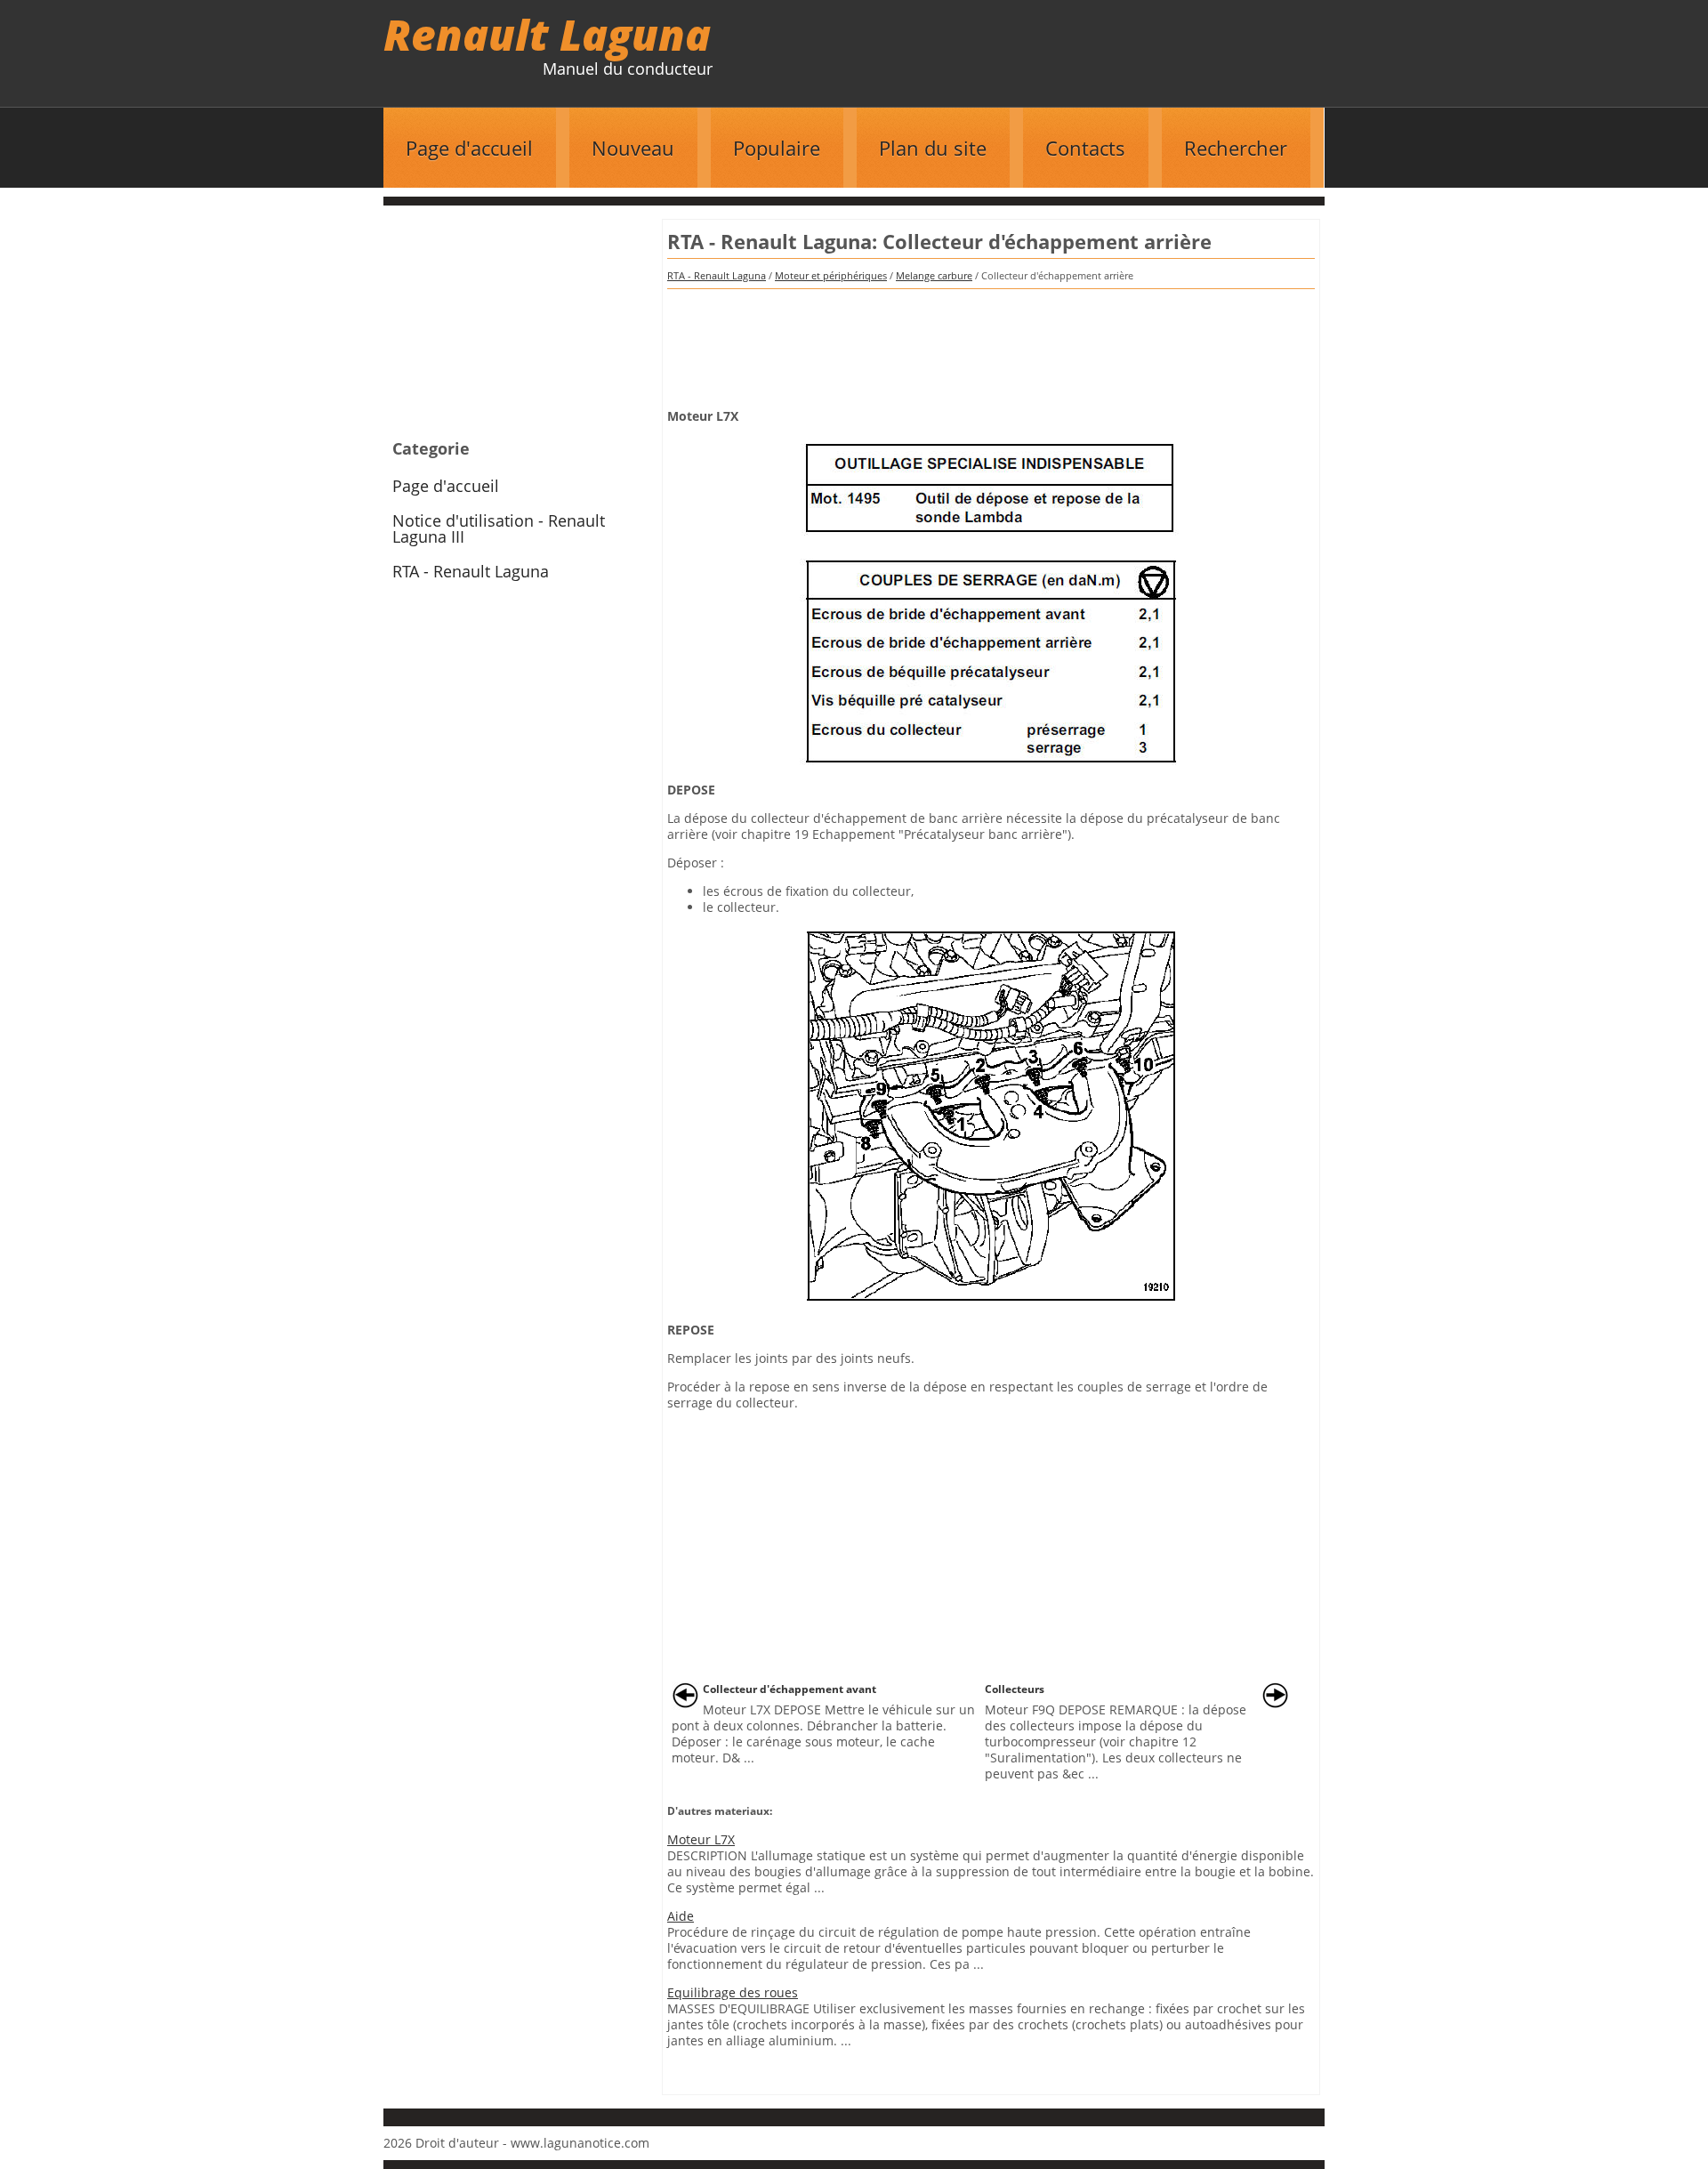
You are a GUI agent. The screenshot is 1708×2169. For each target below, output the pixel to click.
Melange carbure (934, 275)
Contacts (1085, 148)
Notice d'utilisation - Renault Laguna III (499, 528)
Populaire (777, 148)
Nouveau (633, 148)
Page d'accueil (469, 148)
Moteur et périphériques (831, 275)
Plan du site (933, 148)
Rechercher (1236, 148)
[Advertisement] (991, 343)
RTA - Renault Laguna (717, 275)
